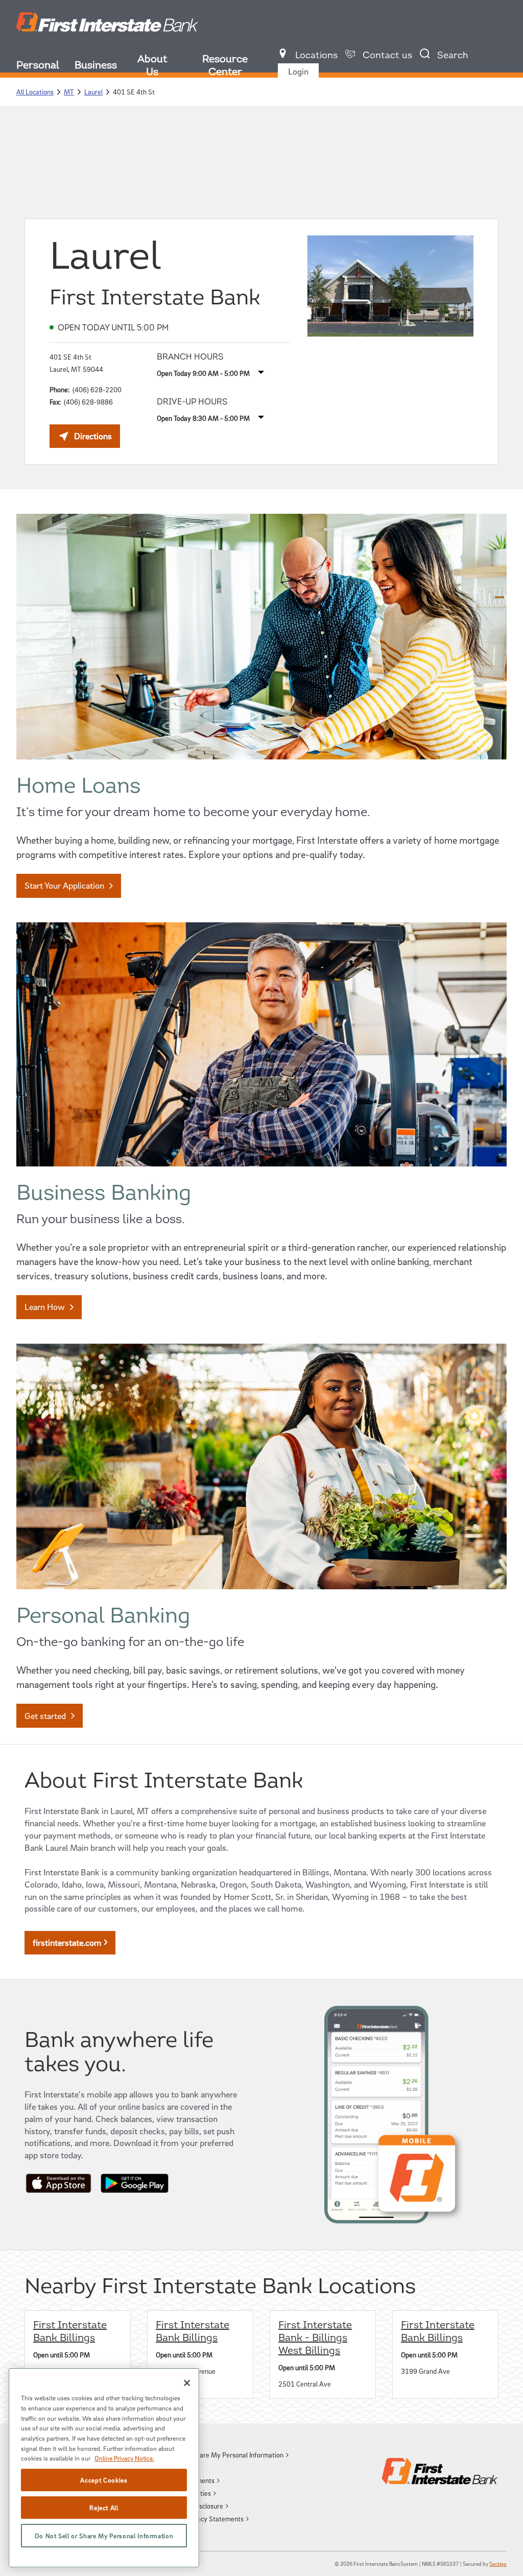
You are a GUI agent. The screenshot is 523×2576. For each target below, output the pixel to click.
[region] (104, 2468)
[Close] (187, 2383)
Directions (97, 439)
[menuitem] (45, 67)
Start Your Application (64, 885)
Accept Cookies (104, 2480)
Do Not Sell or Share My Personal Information (104, 2536)
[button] (219, 2455)
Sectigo (498, 2563)
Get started (45, 1716)
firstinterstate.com (67, 1942)
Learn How (45, 1307)
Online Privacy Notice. (124, 2458)
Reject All (104, 2508)
